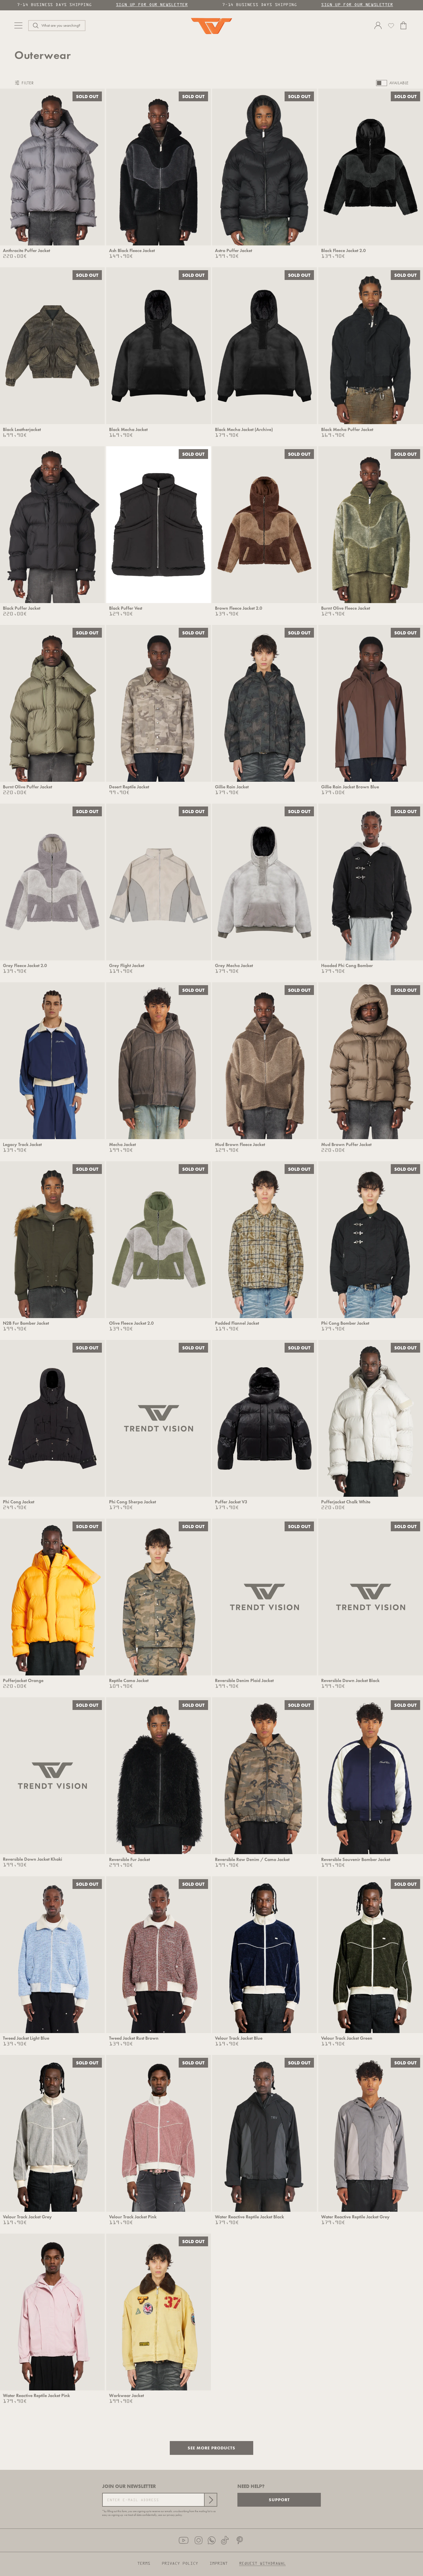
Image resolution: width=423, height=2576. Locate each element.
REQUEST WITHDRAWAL (262, 2564)
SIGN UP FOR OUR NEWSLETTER (152, 5)
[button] (57, 26)
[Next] (96, 167)
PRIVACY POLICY (180, 2564)
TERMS (144, 2564)
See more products (211, 2448)
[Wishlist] (391, 26)
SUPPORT (279, 2500)
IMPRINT (219, 2564)
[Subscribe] (210, 2500)
